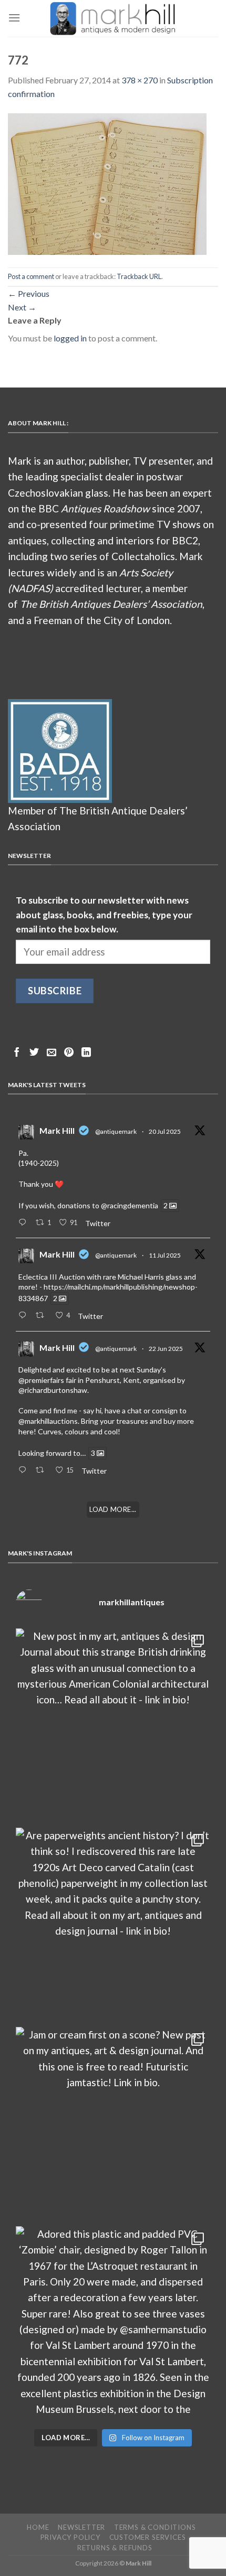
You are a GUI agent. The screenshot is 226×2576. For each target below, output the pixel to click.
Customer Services (148, 2537)
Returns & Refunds (115, 2548)
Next (22, 307)
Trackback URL (139, 276)
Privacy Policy (70, 2537)
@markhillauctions (48, 1421)
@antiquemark (116, 1131)
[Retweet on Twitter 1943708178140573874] (43, 1316)
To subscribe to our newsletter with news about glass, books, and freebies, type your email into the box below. (104, 915)
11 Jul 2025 (165, 1255)
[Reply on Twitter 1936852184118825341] (24, 1471)
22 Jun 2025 (166, 1349)
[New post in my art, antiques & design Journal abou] (113, 1725)
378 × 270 (140, 80)
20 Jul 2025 (165, 1131)
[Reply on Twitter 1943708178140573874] (24, 1316)
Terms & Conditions (155, 2527)
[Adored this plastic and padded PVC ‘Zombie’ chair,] (113, 2323)
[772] (107, 183)
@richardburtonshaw (53, 1390)
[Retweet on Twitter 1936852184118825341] (43, 1471)
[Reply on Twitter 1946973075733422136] (24, 1223)
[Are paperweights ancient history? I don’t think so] (113, 1925)
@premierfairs (41, 1380)
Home (38, 2527)
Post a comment (31, 276)
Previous (29, 293)
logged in (70, 338)
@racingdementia (130, 1205)
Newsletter (81, 2527)
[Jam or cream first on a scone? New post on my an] (113, 2124)
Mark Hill (57, 1130)
